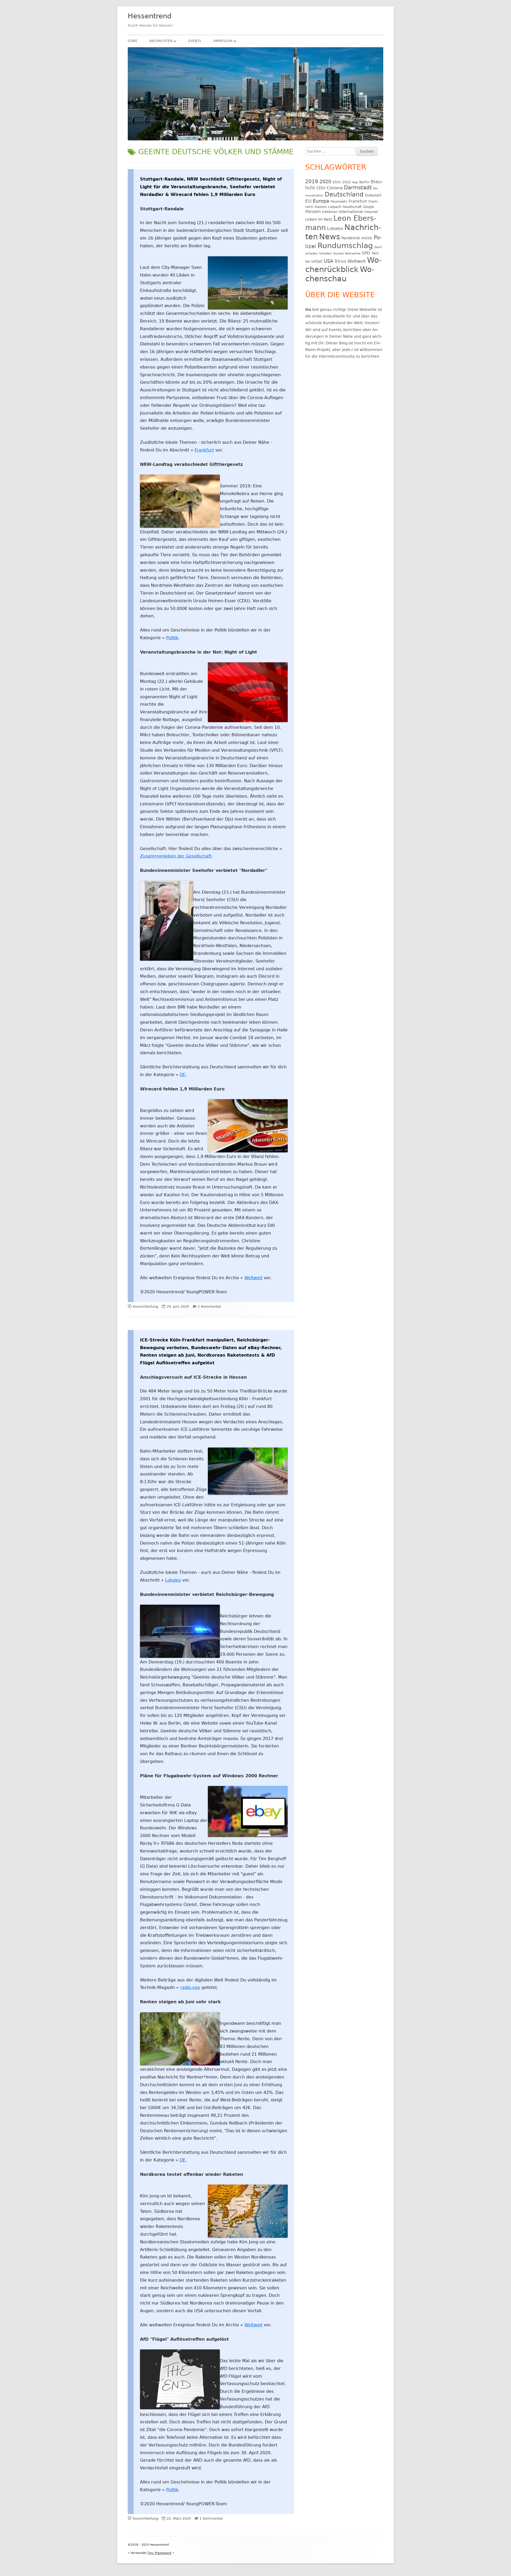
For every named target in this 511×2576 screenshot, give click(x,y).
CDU (321, 188)
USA (328, 261)
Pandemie (351, 238)
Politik (172, 638)
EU (308, 201)
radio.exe (190, 1987)
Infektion (330, 212)
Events (195, 41)
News (330, 237)
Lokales (173, 1580)
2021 (337, 182)
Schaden (325, 254)
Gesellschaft (352, 207)
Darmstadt (358, 188)
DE (183, 1075)
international (351, 212)
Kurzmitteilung (145, 1306)
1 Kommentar (209, 1306)
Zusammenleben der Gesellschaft (176, 856)
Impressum (223, 41)
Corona (335, 188)
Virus (340, 261)
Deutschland (344, 194)
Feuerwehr (339, 202)
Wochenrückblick (343, 265)
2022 (347, 182)
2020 (325, 181)
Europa (321, 201)
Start (133, 41)
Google (368, 207)
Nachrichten (161, 41)
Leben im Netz (319, 219)
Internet (371, 212)
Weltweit (253, 1278)
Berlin (364, 182)
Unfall (317, 261)
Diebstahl (373, 195)
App (355, 182)
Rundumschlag (345, 246)
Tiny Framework (159, 2553)
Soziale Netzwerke (347, 254)
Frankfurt (204, 450)
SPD (366, 253)
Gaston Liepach (328, 207)
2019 (312, 181)
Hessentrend (150, 16)
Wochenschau (340, 274)
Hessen (313, 212)
